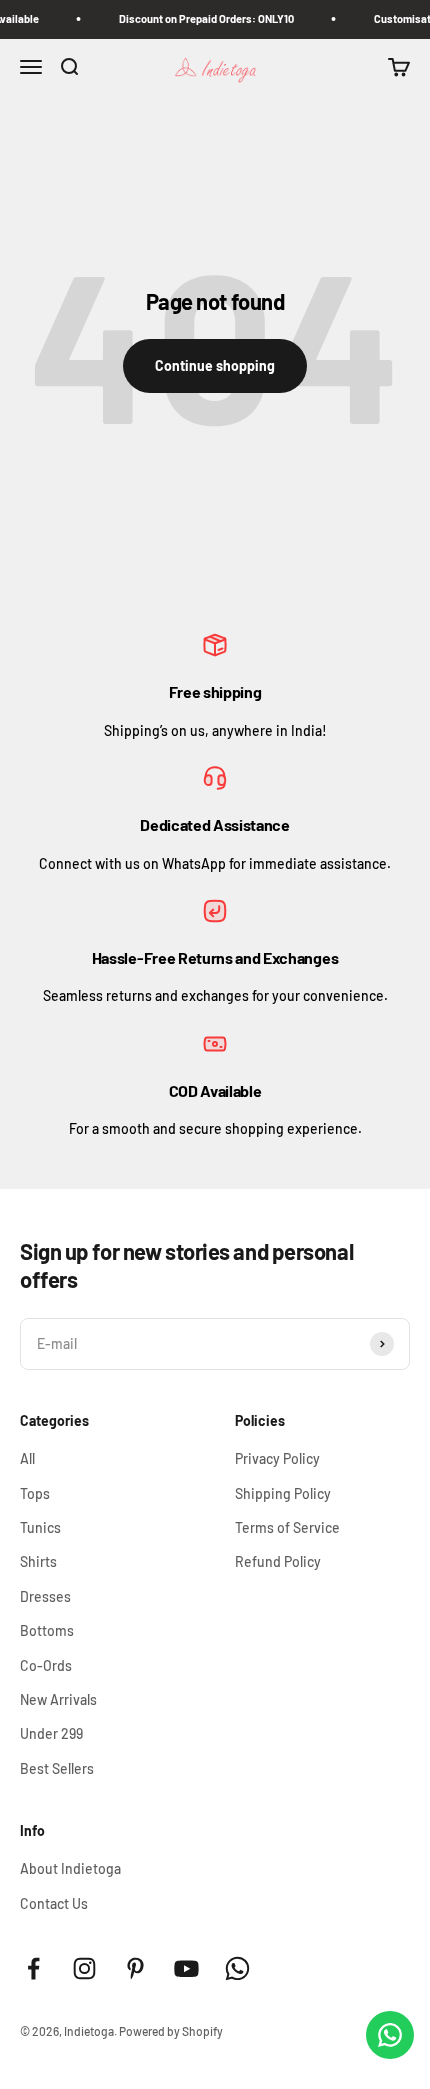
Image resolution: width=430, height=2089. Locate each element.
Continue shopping (215, 365)
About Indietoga (70, 1868)
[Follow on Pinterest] (135, 1968)
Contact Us (54, 1903)
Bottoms (47, 1630)
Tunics (40, 1527)
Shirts (38, 1561)
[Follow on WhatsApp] (237, 1968)
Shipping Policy (283, 1493)
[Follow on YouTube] (186, 1968)
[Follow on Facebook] (33, 1968)
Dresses (45, 1596)
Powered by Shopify (171, 2031)
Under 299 (51, 1733)
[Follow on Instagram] (84, 1968)
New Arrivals (58, 1699)
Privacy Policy (277, 1458)
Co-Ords (46, 1665)
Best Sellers (57, 1768)
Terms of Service (287, 1527)
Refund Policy (278, 1561)
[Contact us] (390, 2035)
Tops (35, 1493)
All (27, 1458)
